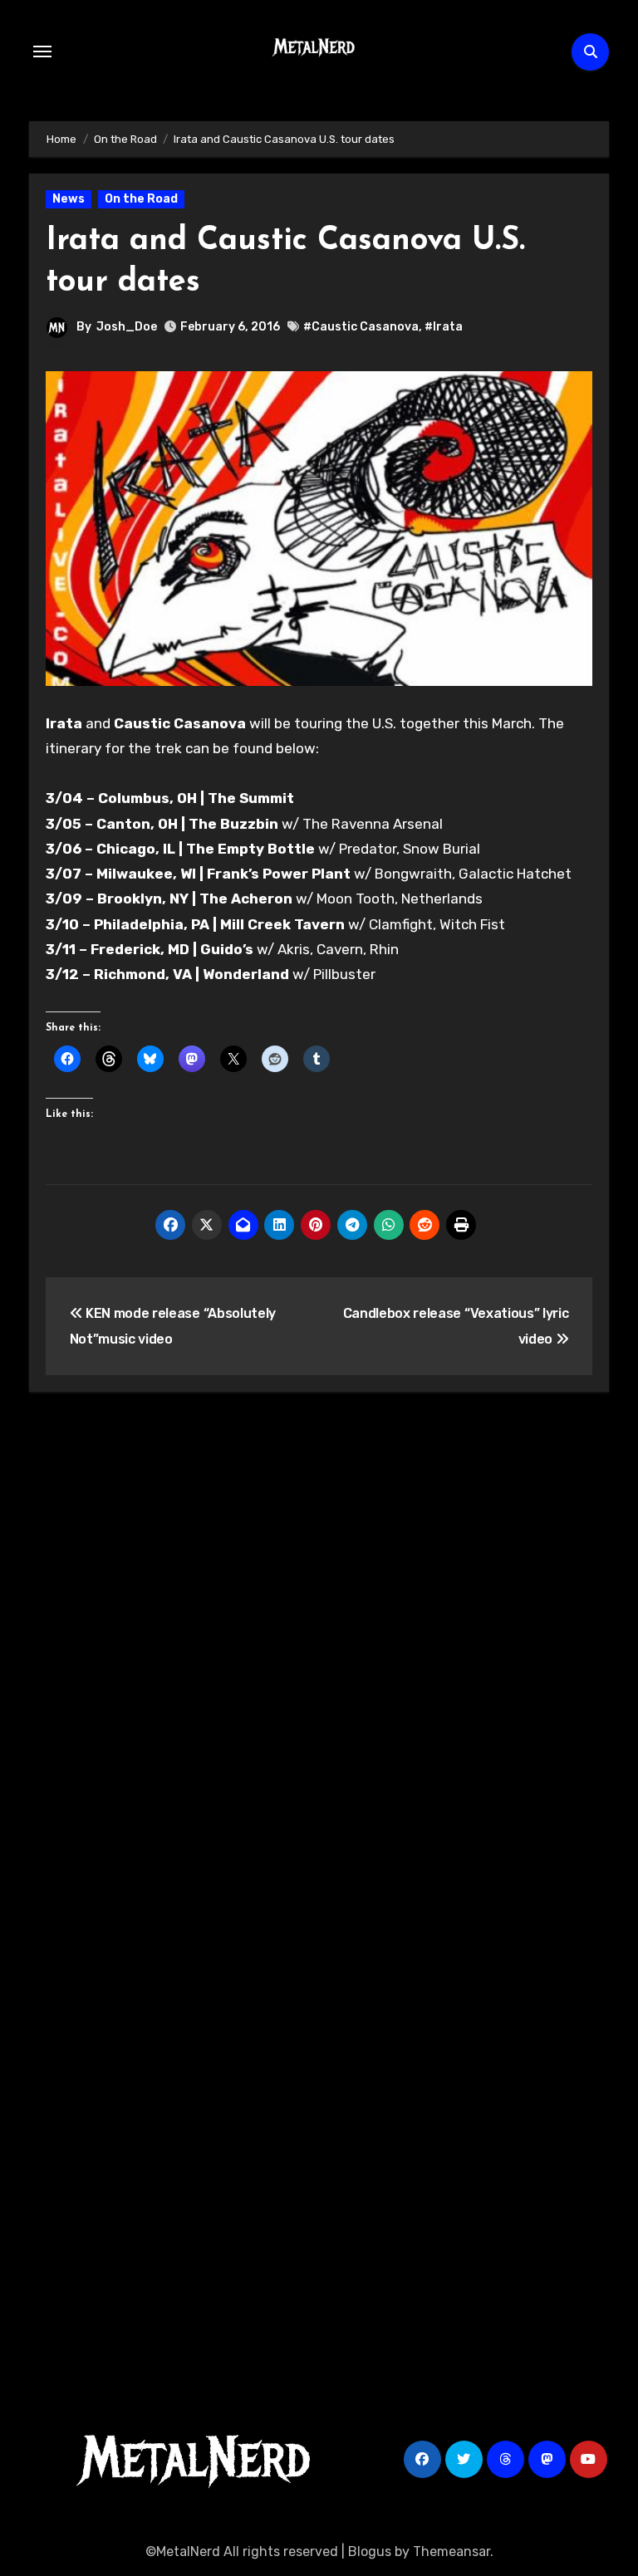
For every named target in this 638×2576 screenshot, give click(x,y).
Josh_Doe (127, 327)
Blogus (370, 2552)
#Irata (444, 327)
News (69, 199)
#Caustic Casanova (361, 327)
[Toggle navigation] (42, 51)
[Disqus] (319, 1648)
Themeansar (452, 2552)
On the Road (141, 199)
